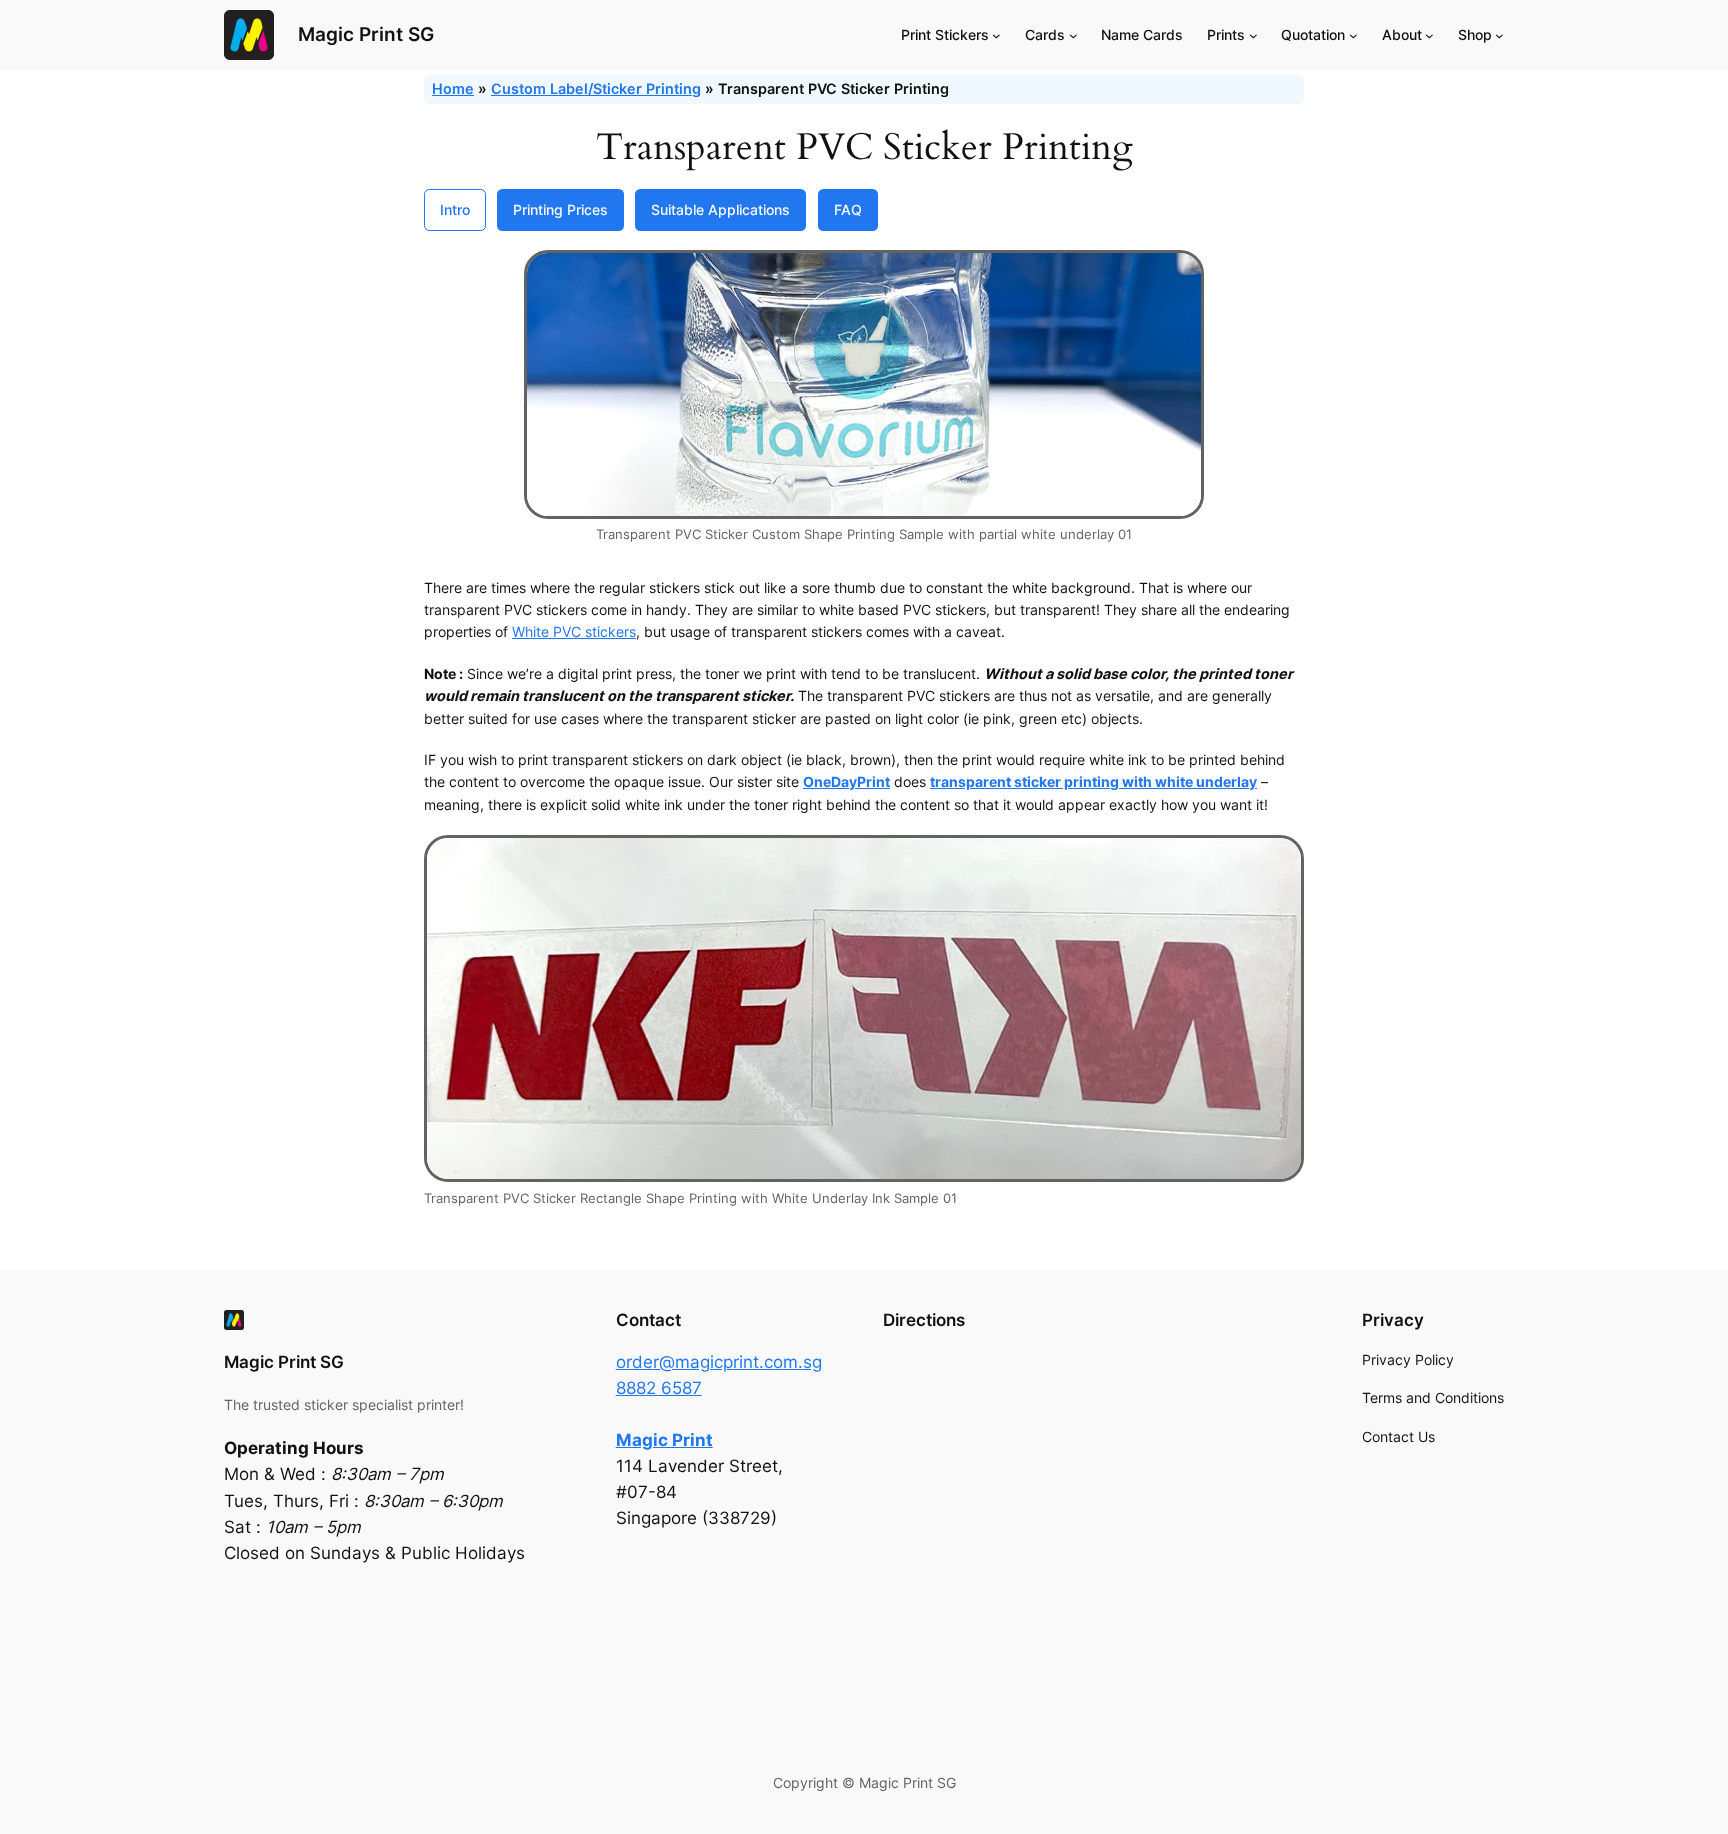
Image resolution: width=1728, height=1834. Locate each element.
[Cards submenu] (1073, 35)
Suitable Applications (720, 209)
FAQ (848, 209)
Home (453, 88)
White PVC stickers (574, 631)
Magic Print (664, 1440)
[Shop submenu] (1499, 35)
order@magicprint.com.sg (719, 1362)
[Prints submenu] (1253, 35)
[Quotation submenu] (1353, 35)
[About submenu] (1429, 35)
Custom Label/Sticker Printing (596, 88)
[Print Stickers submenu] (996, 35)
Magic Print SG (366, 34)
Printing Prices (560, 209)
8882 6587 (659, 1388)
